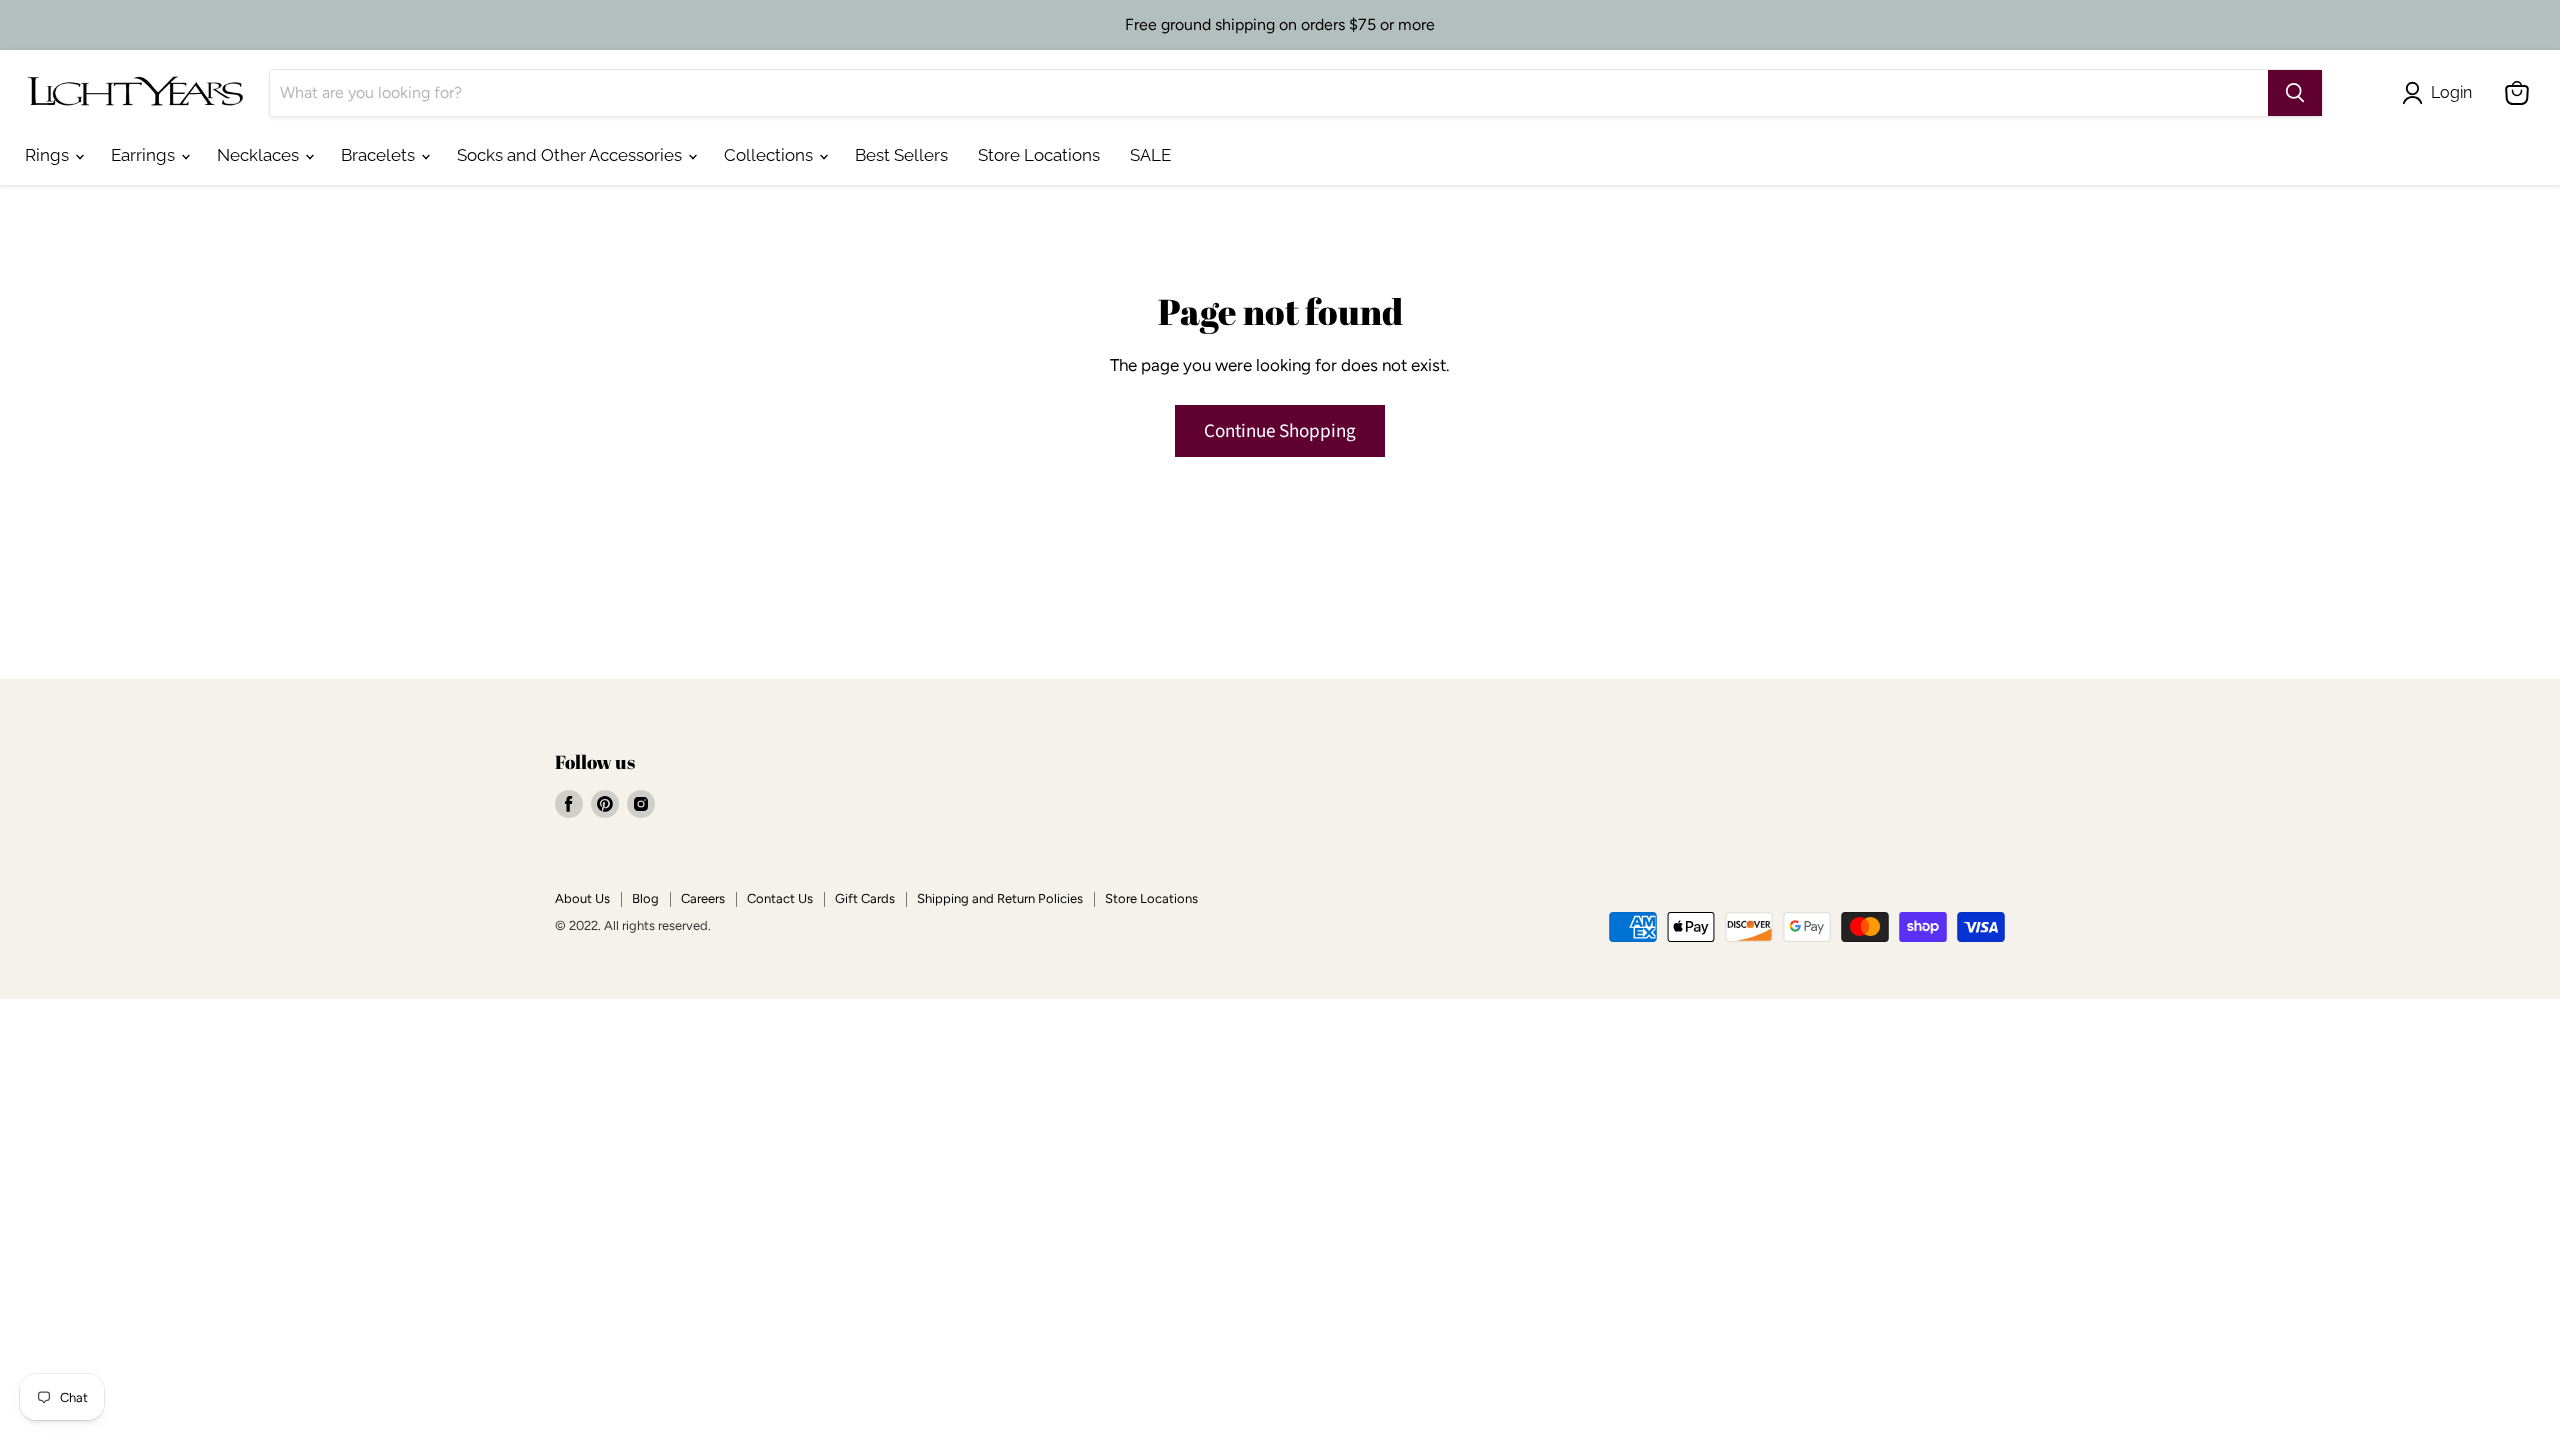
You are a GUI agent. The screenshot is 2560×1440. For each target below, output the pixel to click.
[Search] (2295, 93)
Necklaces (260, 155)
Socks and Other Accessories (571, 155)
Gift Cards (865, 898)
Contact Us (780, 898)
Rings (49, 155)
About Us (582, 898)
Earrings (145, 155)
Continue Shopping (1280, 431)
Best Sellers (901, 155)
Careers (703, 898)
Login (2451, 92)
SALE (1150, 155)
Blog (645, 898)
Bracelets (380, 155)
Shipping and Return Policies (1000, 898)
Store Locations (1039, 155)
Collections (770, 155)
